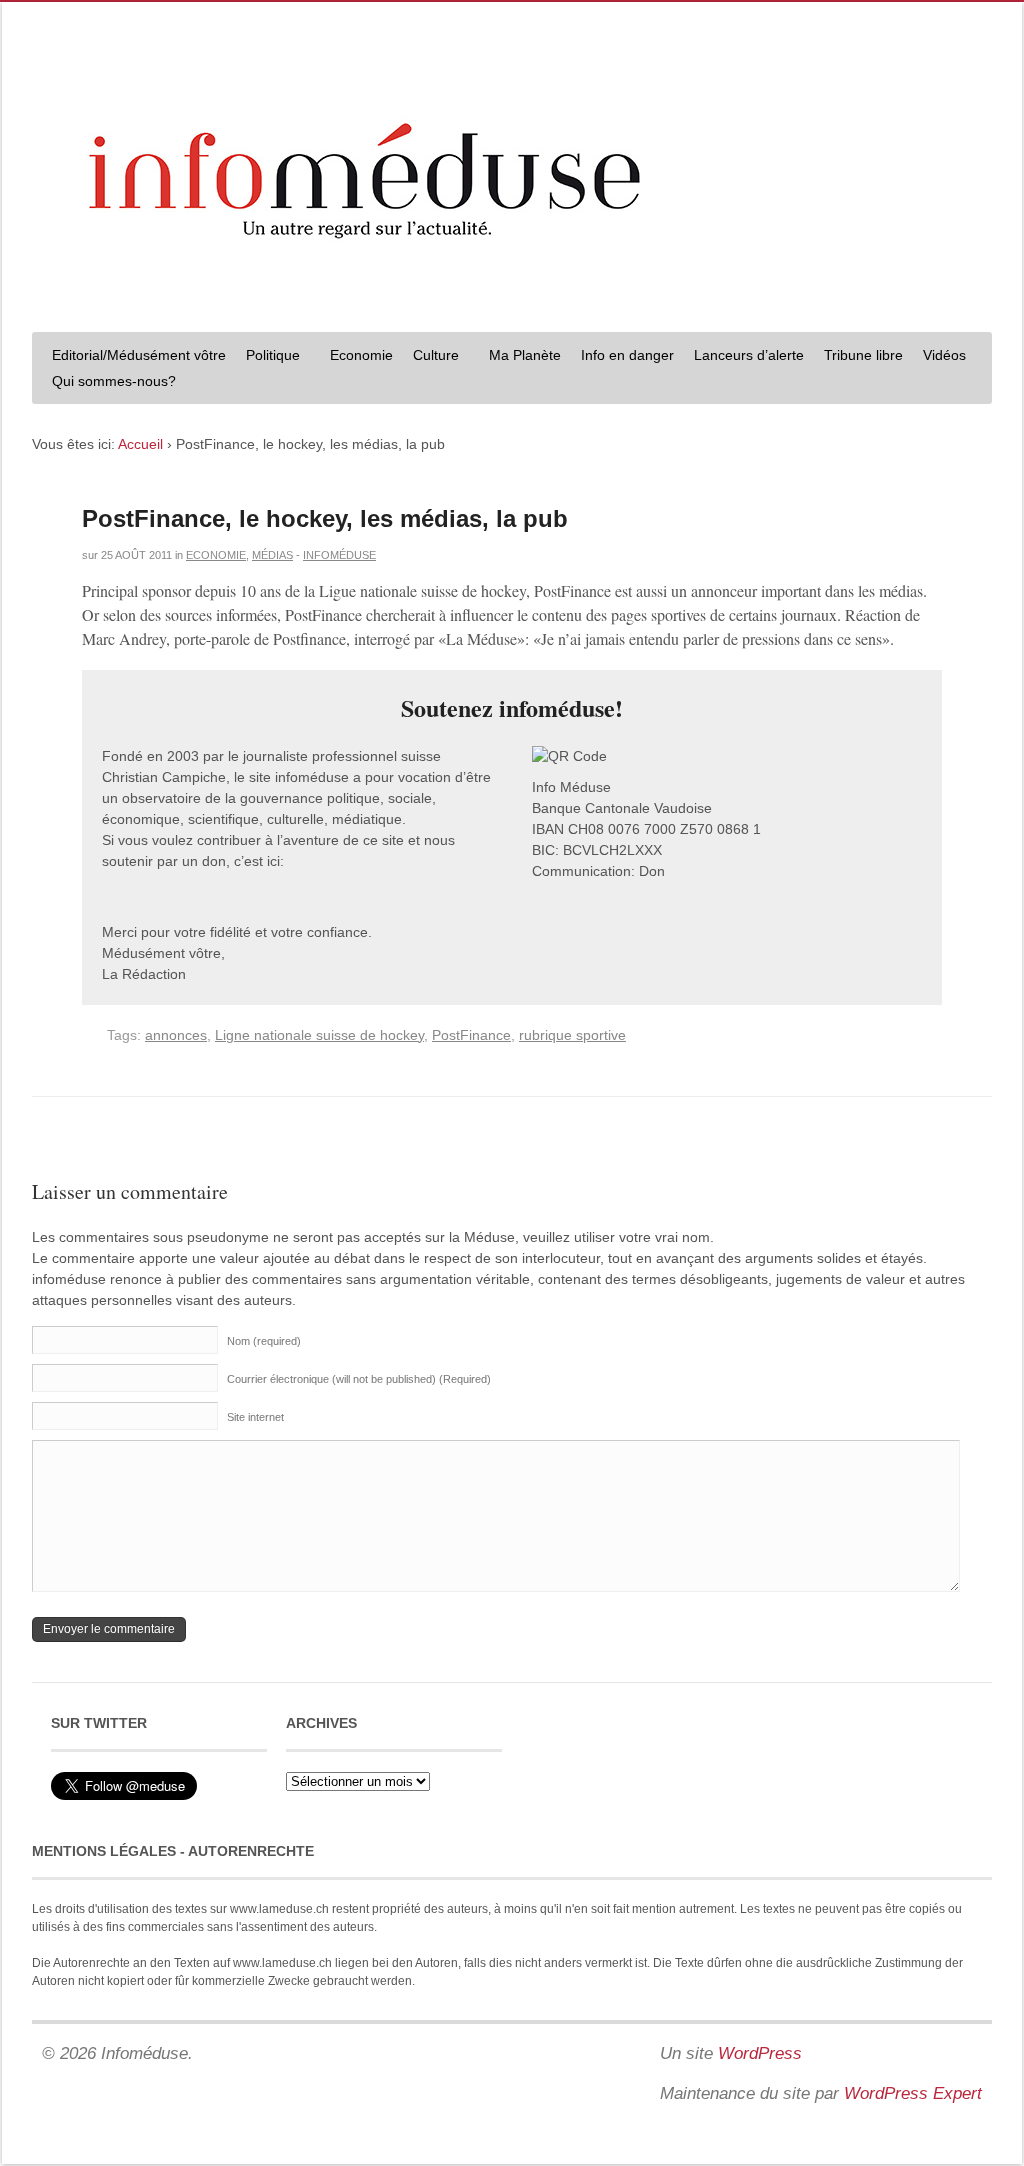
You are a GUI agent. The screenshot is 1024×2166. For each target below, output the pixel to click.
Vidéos (944, 355)
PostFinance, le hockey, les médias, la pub (325, 518)
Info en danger (627, 355)
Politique (268, 357)
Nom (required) (264, 1341)
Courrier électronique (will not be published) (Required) (359, 1379)
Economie (361, 355)
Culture (431, 357)
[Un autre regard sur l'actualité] (512, 297)
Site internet (255, 1417)
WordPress (760, 2053)
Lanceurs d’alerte (749, 355)
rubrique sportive (572, 1035)
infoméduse (339, 555)
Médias (272, 555)
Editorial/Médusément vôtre (139, 355)
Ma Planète (525, 355)
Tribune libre (863, 355)
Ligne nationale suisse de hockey (319, 1035)
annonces (176, 1035)
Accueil (140, 444)
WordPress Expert (913, 2093)
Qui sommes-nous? (109, 383)
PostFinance (471, 1035)
